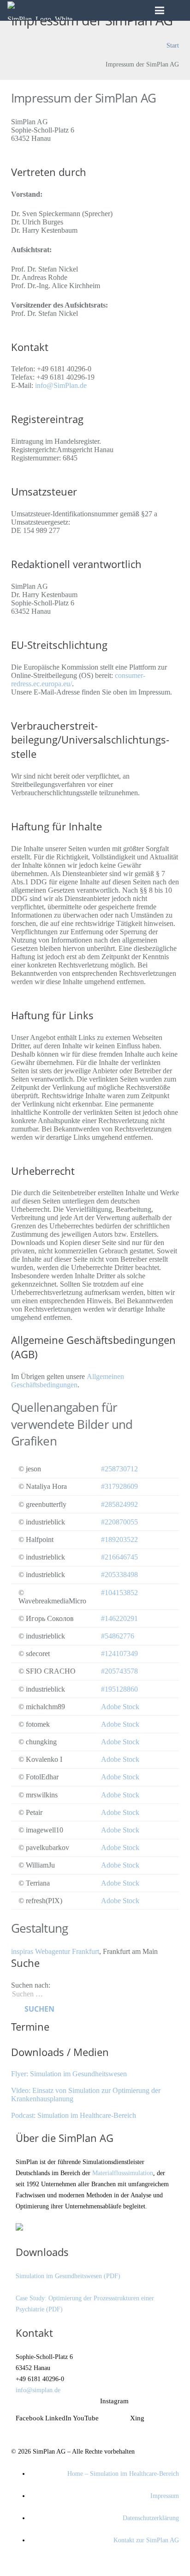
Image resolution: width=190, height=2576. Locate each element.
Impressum (165, 2496)
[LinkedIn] (54, 2404)
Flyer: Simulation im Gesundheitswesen (69, 2074)
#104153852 (119, 1593)
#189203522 (119, 1539)
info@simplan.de (38, 2390)
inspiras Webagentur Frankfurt (55, 1951)
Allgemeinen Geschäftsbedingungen (68, 1381)
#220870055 (119, 1522)
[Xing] (139, 2404)
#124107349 (119, 1654)
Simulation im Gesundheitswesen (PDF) (68, 2276)
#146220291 (119, 1618)
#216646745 (119, 1557)
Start (173, 45)
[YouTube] (82, 2404)
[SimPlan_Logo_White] (40, 11)
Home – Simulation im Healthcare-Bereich (123, 2473)
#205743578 (119, 1671)
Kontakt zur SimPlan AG (146, 2540)
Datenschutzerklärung (151, 2518)
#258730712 (119, 1469)
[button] (178, 10)
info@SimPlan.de (61, 385)
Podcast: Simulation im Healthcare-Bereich (74, 2115)
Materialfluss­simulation (123, 2173)
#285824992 (119, 1504)
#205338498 (119, 1575)
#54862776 (118, 1636)
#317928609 (119, 1486)
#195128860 (119, 1689)
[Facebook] (24, 2404)
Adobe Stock (120, 1707)
